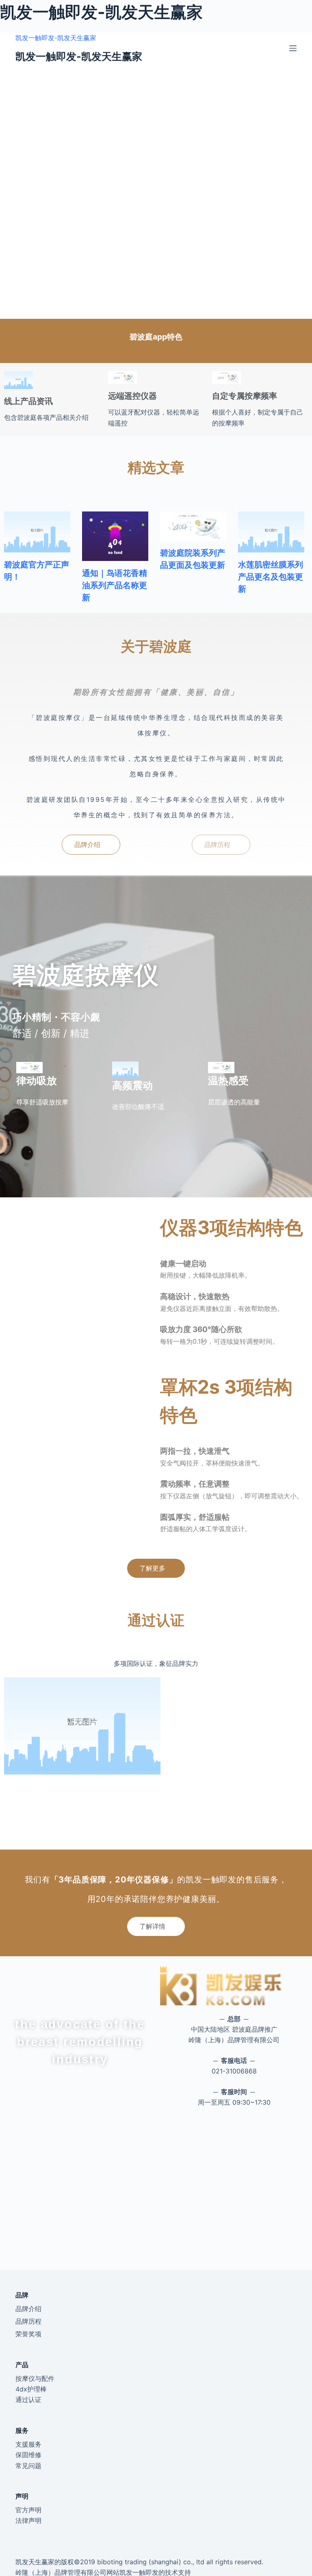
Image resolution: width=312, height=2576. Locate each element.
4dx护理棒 (31, 2389)
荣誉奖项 (28, 2334)
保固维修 (28, 2455)
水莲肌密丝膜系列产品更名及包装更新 (271, 577)
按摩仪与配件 (35, 2378)
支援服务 (28, 2444)
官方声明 (28, 2510)
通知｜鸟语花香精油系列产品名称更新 (115, 585)
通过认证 (28, 2400)
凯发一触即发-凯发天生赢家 (56, 38)
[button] (91, 845)
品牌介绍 (28, 2309)
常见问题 (28, 2466)
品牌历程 (28, 2321)
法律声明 (28, 2520)
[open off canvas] (293, 48)
